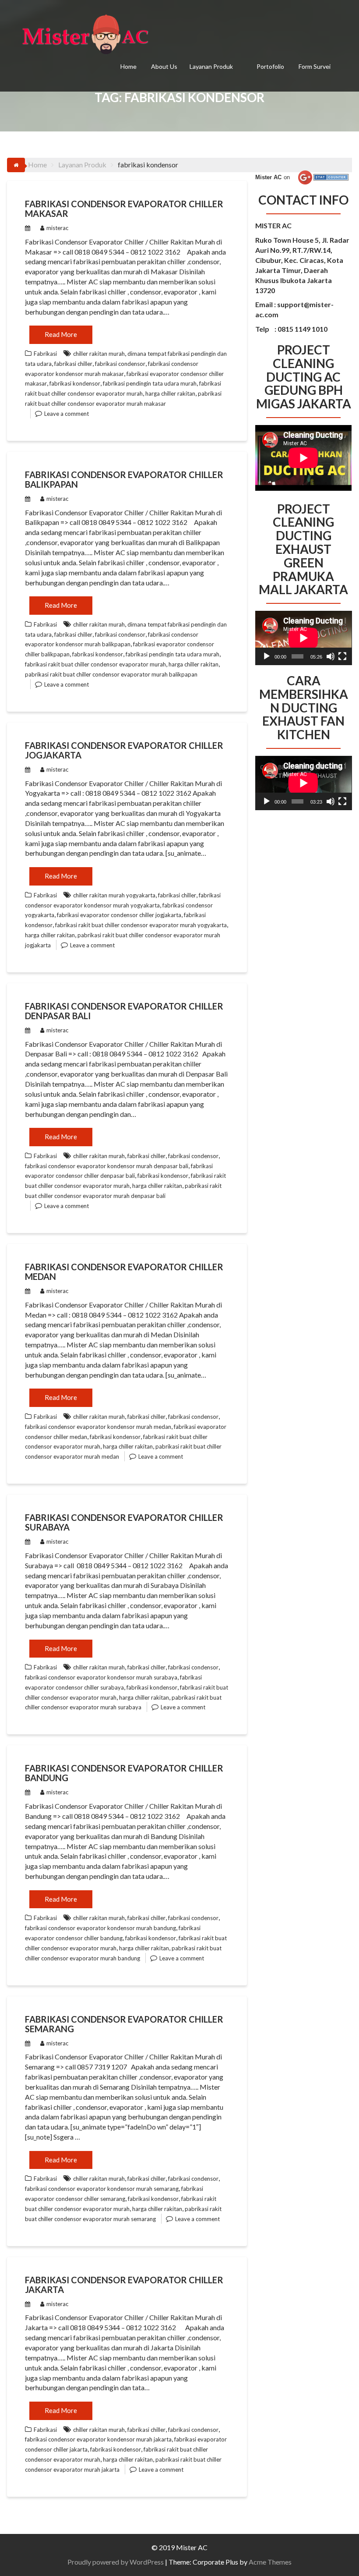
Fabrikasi (45, 354)
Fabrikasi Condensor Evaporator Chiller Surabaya (124, 1522)
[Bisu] (331, 656)
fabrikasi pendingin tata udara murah (150, 383)
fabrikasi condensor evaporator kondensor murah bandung (100, 1928)
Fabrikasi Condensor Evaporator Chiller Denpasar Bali (124, 1011)
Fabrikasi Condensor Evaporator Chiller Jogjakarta (124, 750)
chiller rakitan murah (99, 354)
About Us (164, 66)
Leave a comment (67, 414)
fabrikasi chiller (73, 364)
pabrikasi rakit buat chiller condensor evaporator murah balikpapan (111, 674)
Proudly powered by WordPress (116, 2562)
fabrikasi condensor (120, 364)
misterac (57, 228)
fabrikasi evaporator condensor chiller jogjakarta (119, 915)
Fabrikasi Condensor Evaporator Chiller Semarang (124, 2024)
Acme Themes (270, 2562)
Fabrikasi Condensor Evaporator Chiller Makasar (124, 209)
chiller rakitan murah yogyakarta (114, 895)
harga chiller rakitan (170, 393)
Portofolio (270, 66)
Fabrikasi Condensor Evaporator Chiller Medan (124, 1272)
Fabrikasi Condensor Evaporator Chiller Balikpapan (124, 479)
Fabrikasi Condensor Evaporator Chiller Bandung (124, 1773)
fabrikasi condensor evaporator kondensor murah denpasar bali (107, 1166)
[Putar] (267, 656)
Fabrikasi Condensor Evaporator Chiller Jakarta (124, 2285)
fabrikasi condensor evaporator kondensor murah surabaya (101, 1677)
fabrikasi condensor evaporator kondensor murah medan (98, 1427)
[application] (303, 638)
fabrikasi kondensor (75, 383)
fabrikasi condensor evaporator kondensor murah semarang (102, 2189)
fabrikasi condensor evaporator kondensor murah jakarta (98, 2439)
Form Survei (315, 66)
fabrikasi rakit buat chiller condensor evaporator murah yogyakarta (141, 925)
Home (128, 66)
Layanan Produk (211, 66)
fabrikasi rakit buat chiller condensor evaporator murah (95, 664)
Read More (61, 334)
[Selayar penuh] (342, 656)
